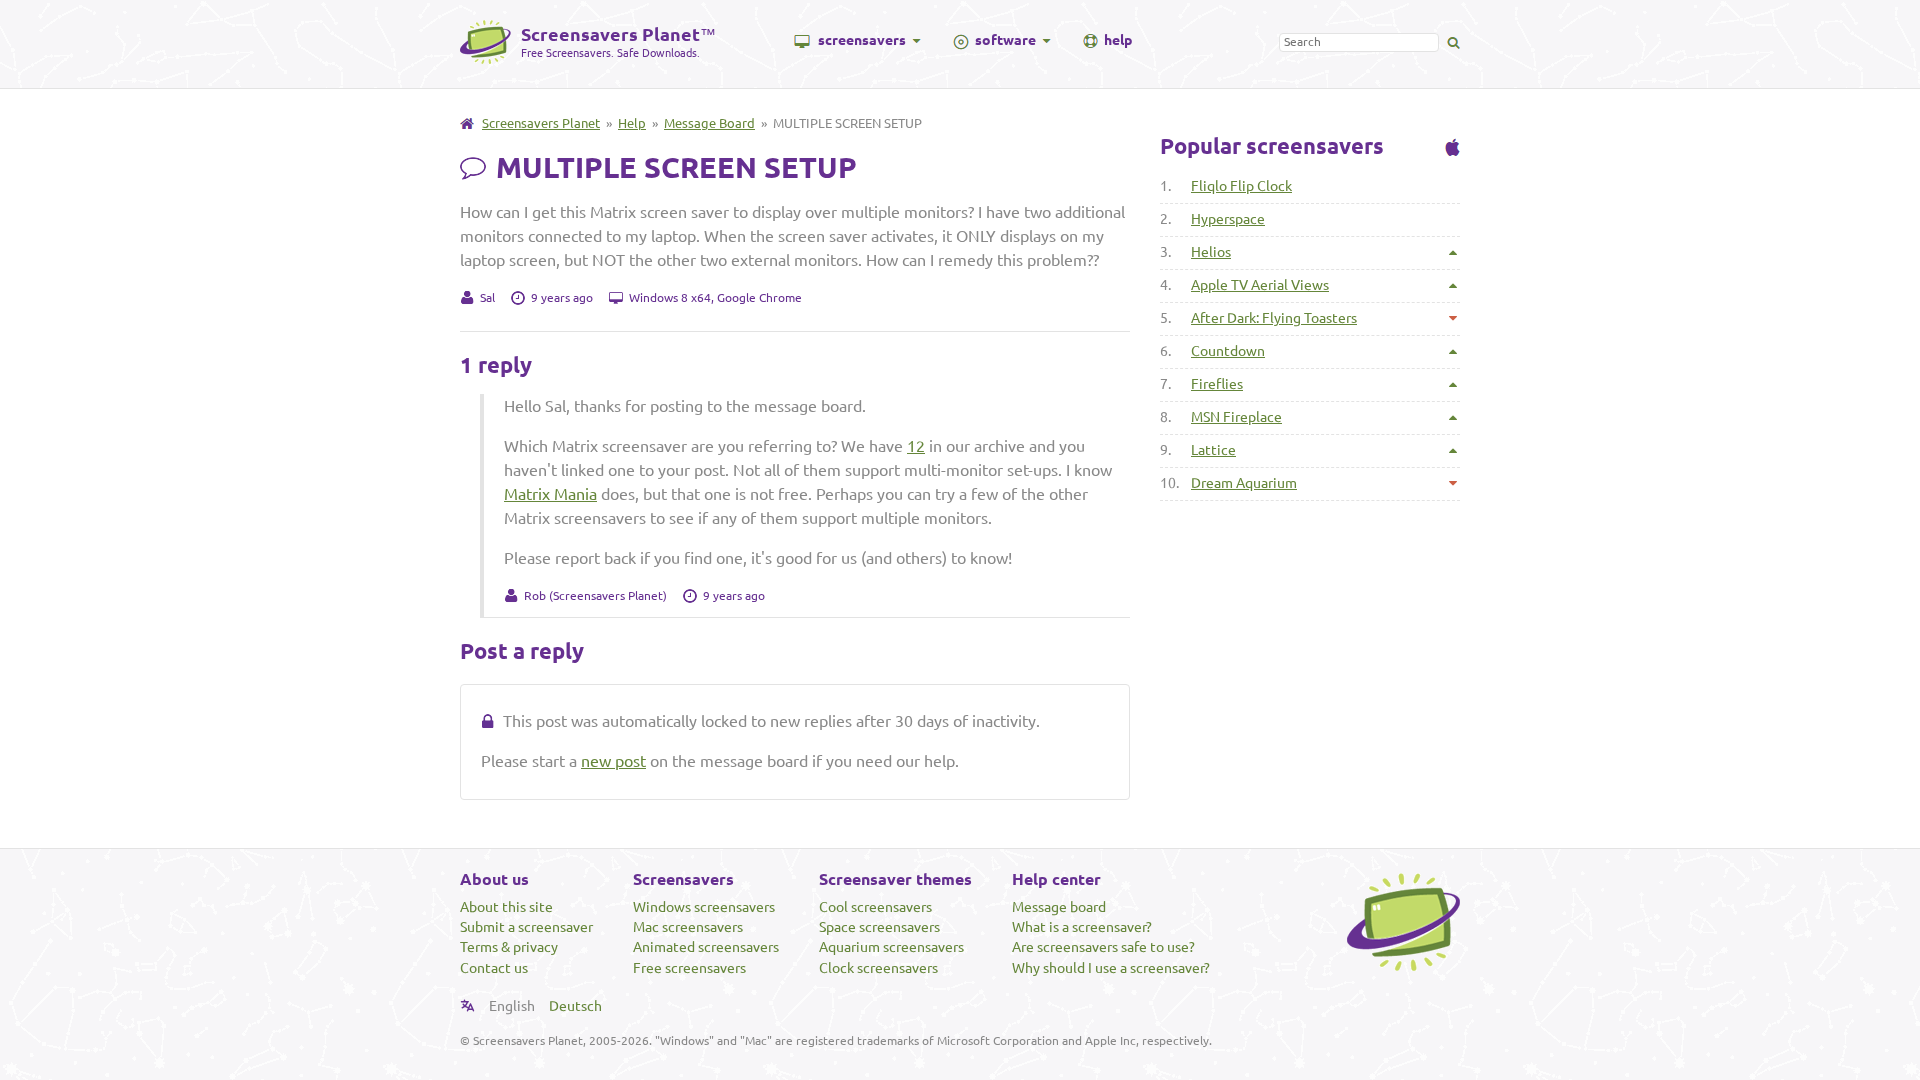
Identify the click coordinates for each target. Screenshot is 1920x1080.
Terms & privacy (509, 947)
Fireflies (1217, 384)
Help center (1056, 879)
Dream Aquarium (1244, 483)
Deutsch (575, 1006)
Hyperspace (1228, 219)
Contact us (494, 968)
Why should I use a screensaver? (1111, 968)
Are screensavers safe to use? (1103, 947)
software (1005, 40)
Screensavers (683, 879)
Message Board (709, 123)
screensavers (862, 40)
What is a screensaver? (1082, 927)
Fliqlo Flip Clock (1241, 186)
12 (916, 446)
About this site (506, 907)
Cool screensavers (875, 907)
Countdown (1228, 351)
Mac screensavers (688, 927)
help (1118, 40)
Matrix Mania (550, 494)
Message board (1059, 907)
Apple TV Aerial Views (1260, 285)
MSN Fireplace (1236, 417)
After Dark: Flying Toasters (1274, 318)
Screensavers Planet (541, 123)
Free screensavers (689, 968)
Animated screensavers (706, 947)
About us (494, 879)
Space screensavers (879, 927)
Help (632, 123)
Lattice (1213, 450)
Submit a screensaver (526, 927)
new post (613, 761)
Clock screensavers (878, 968)
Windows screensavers (704, 907)
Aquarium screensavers (891, 947)
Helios (1211, 252)
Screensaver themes (895, 879)
